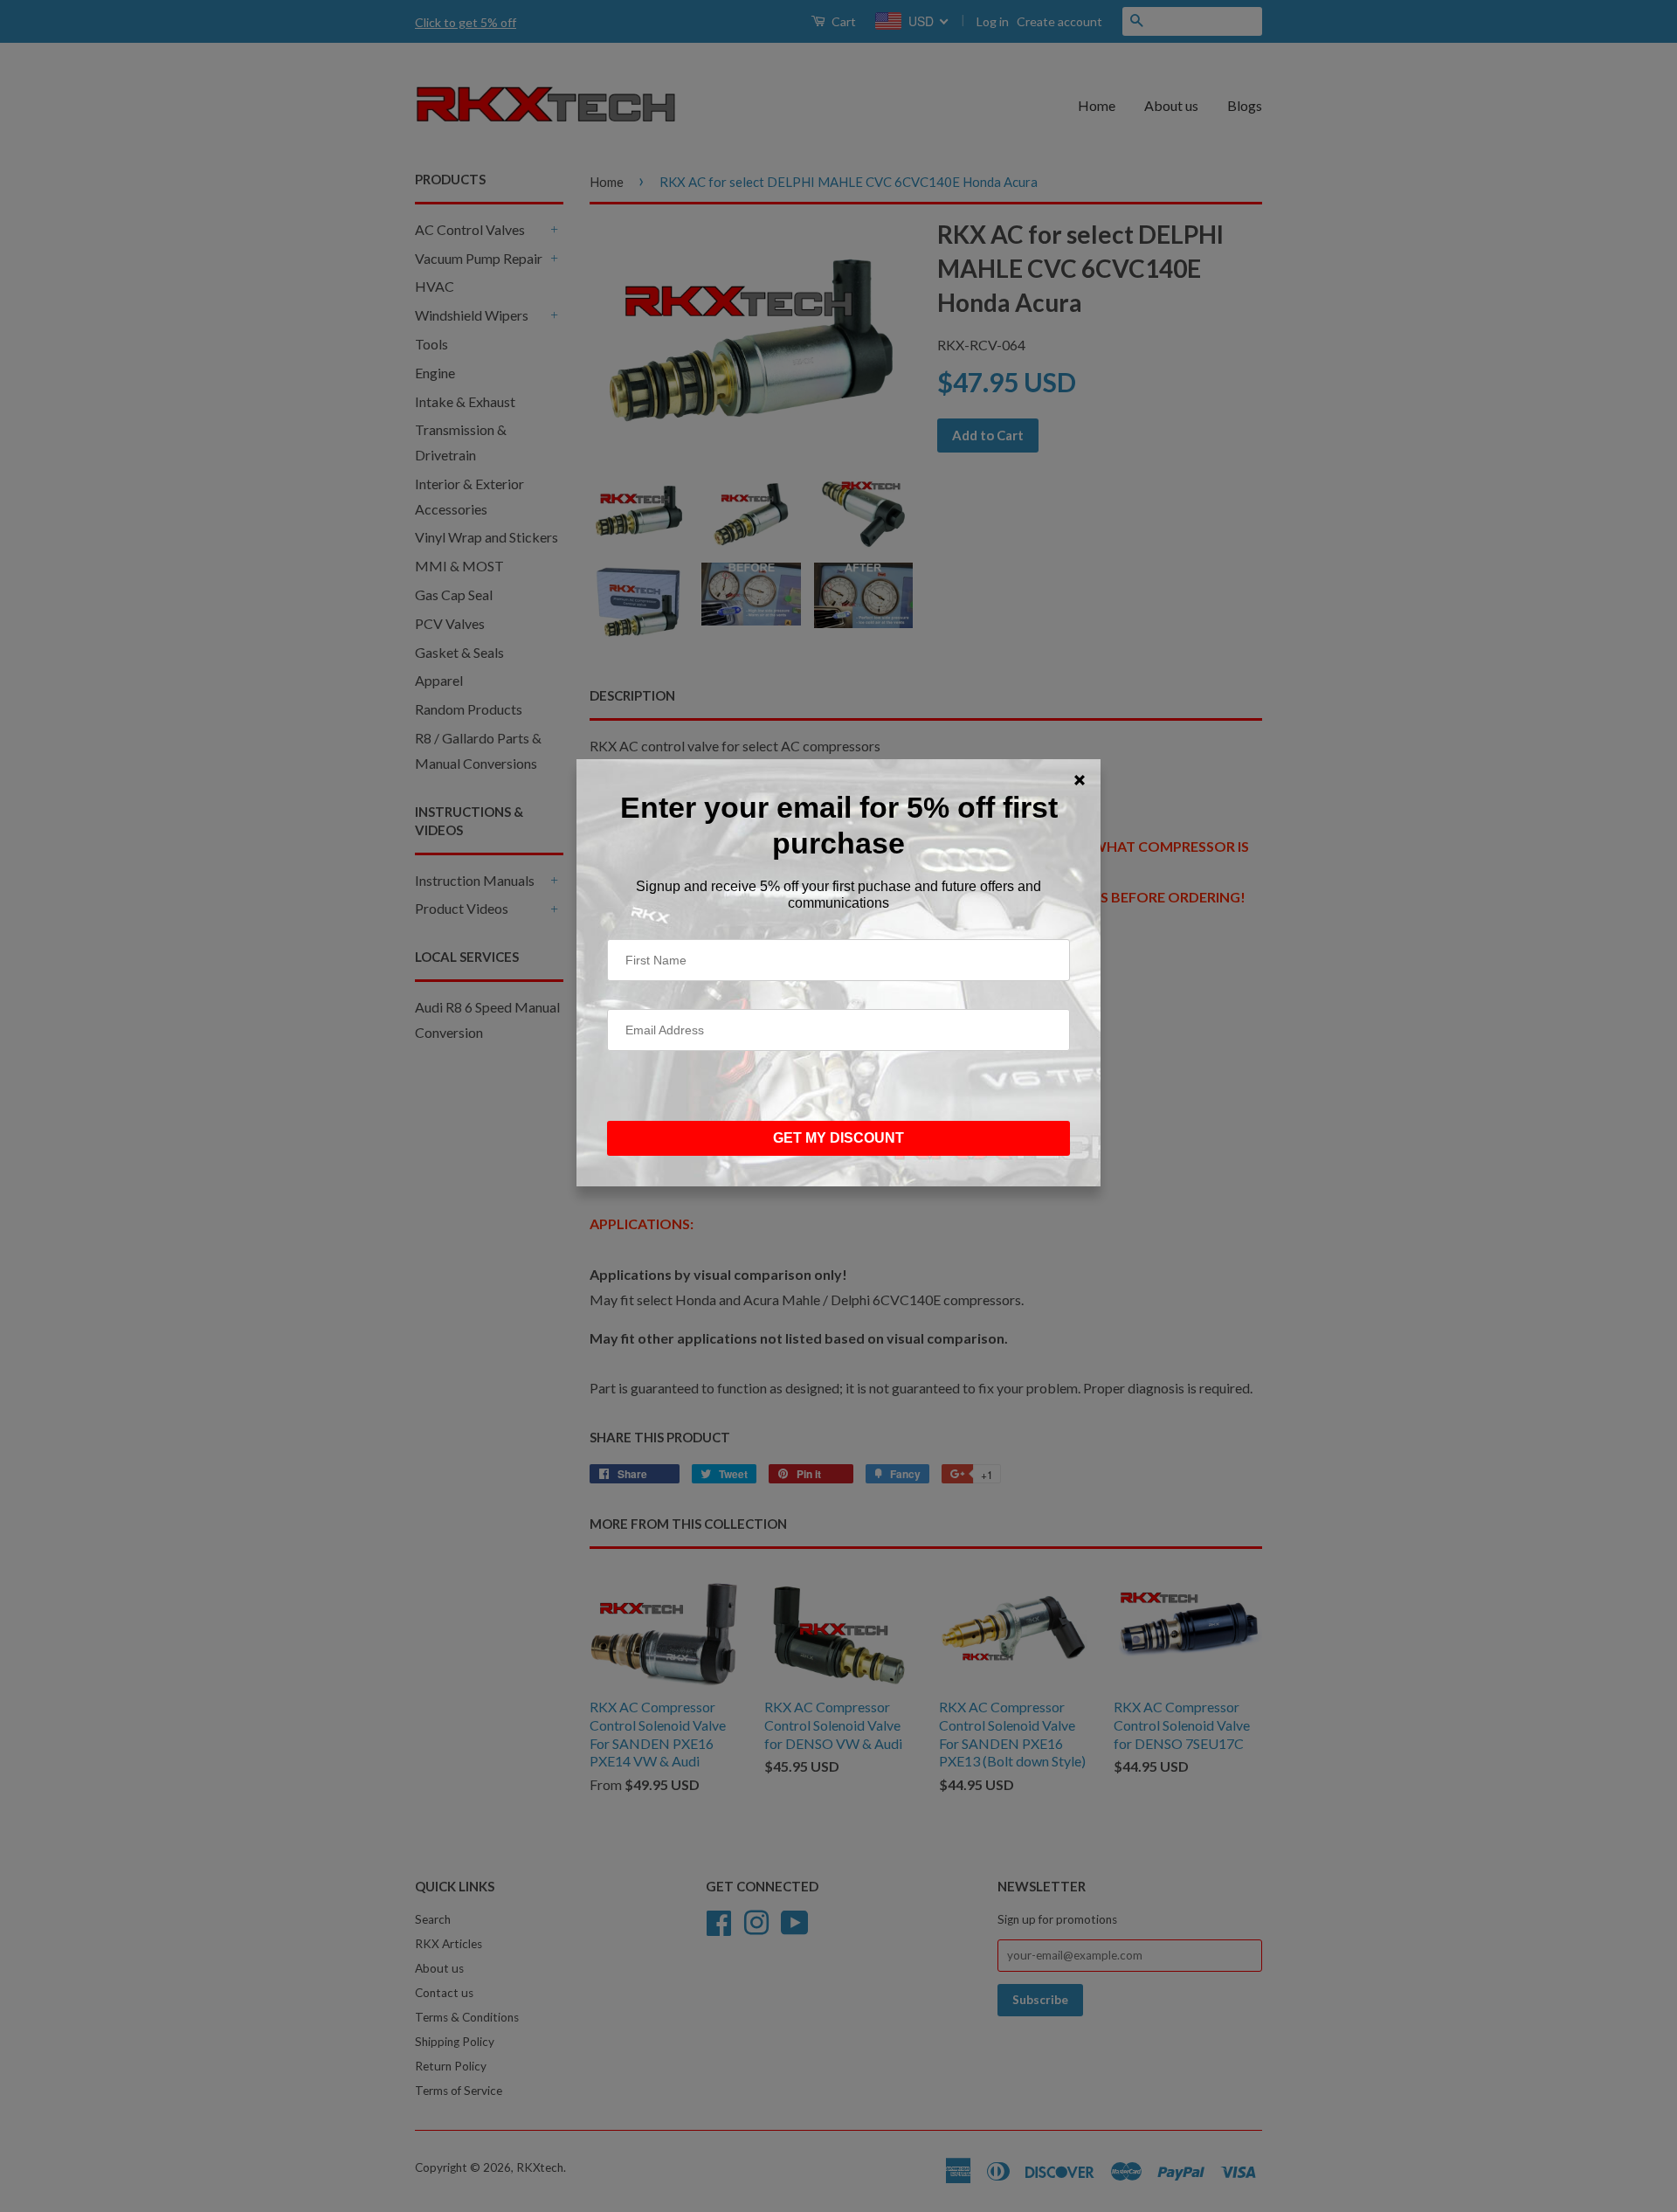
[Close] (1080, 780)
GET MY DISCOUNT (838, 1138)
